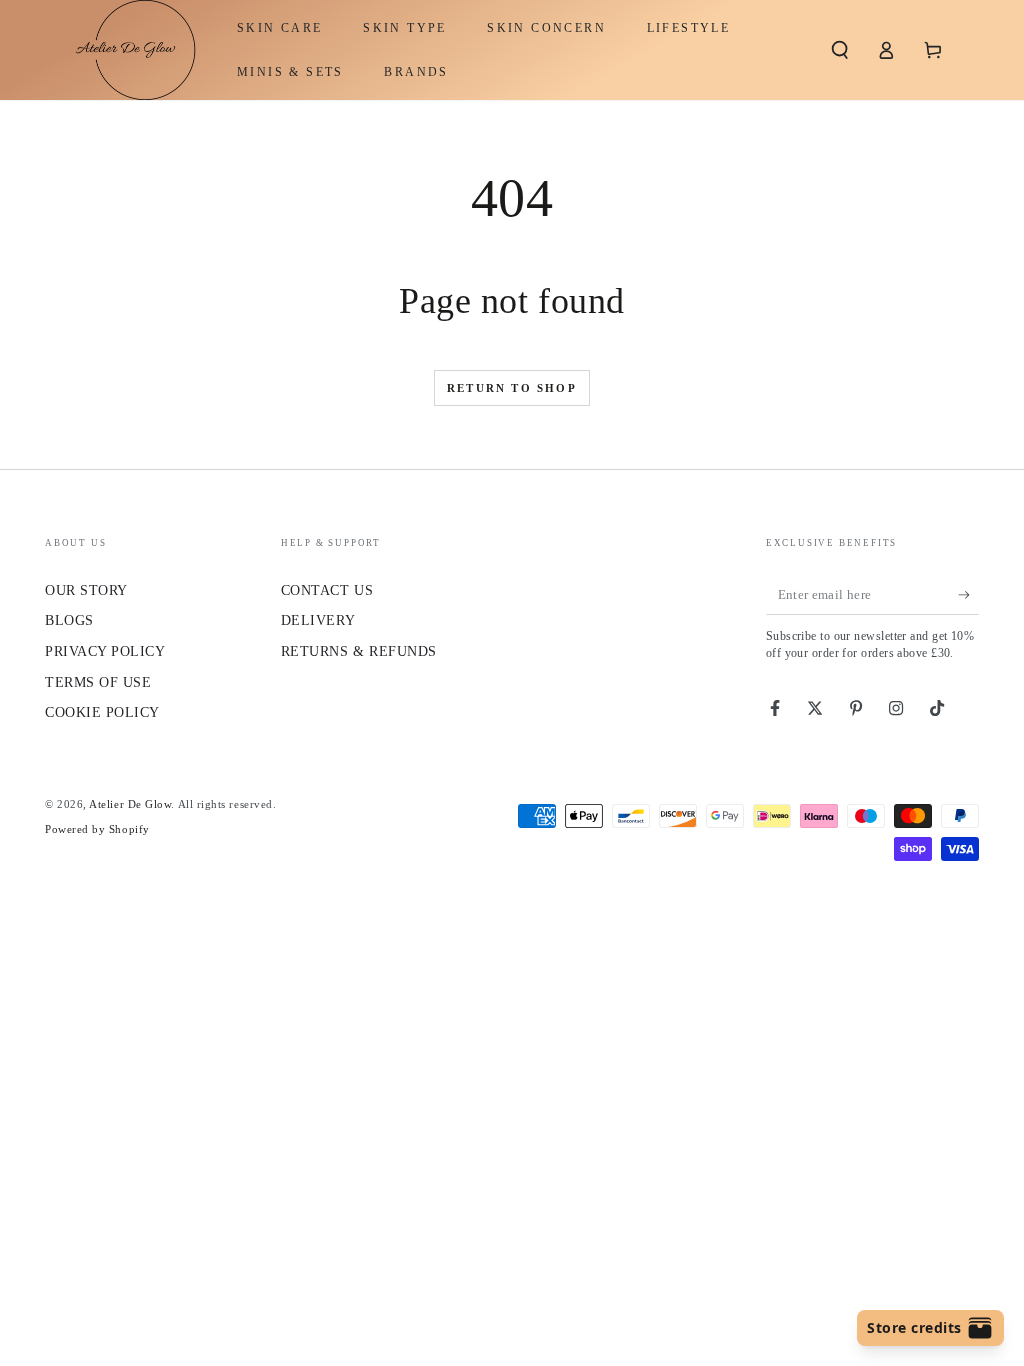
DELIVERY (318, 620)
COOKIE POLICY (102, 712)
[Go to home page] (125, 50)
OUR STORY (86, 590)
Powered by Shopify (97, 829)
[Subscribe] (968, 595)
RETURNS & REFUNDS (359, 651)
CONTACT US (327, 590)
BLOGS (69, 620)
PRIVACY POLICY (105, 651)
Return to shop (512, 388)
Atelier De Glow (130, 804)
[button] (839, 50)
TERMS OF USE (98, 682)
